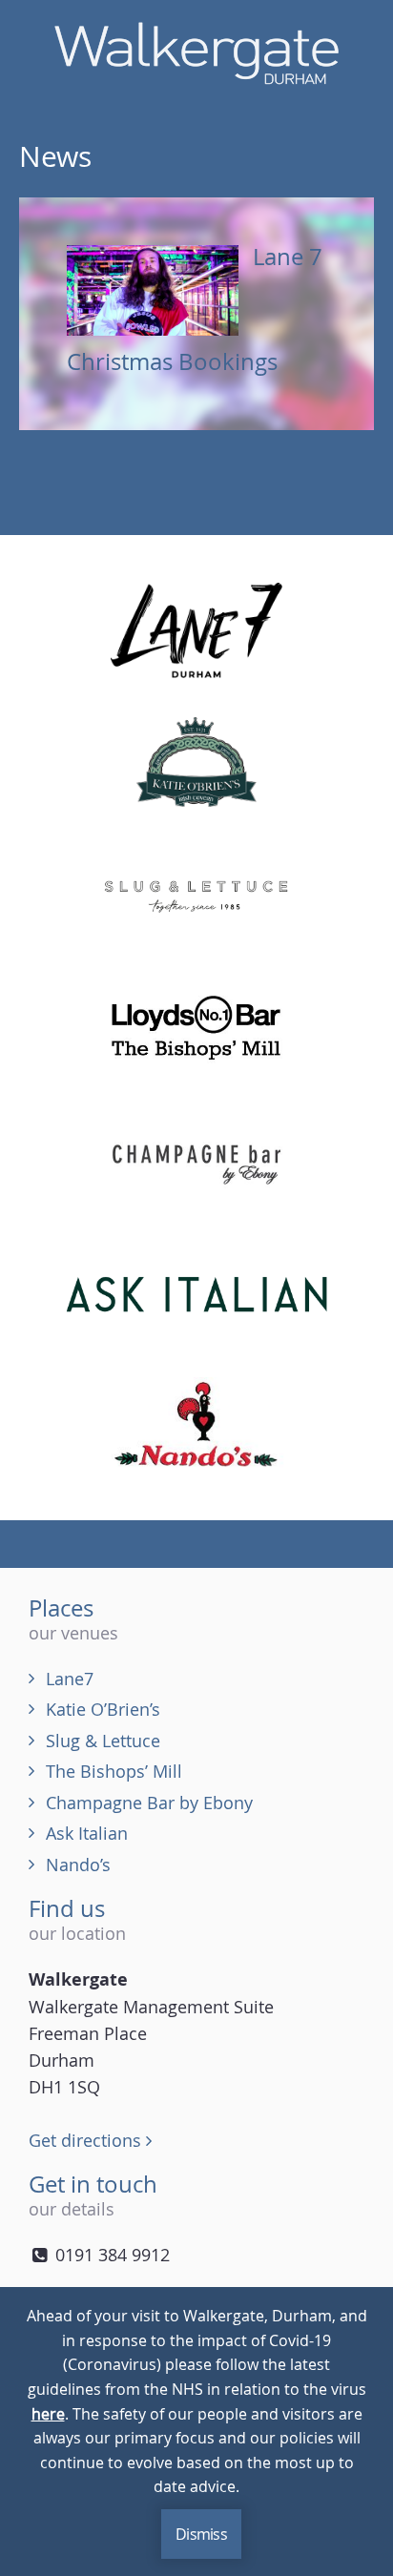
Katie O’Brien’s (103, 1709)
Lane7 (70, 1679)
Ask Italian (87, 1833)
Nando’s (78, 1865)
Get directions (87, 2140)
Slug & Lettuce (103, 1741)
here (48, 2414)
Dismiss (201, 2534)
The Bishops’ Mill (114, 1771)
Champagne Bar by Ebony (149, 1803)
